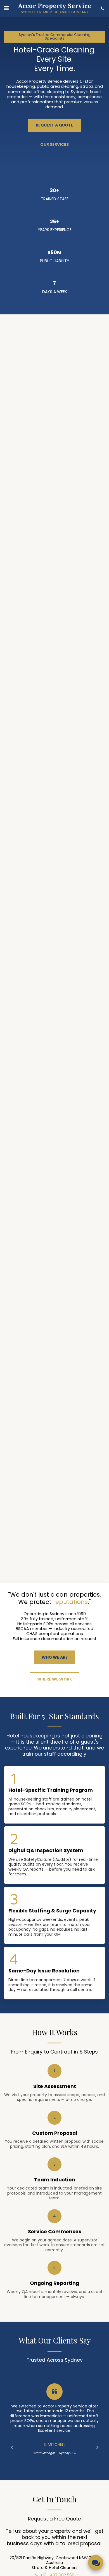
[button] (6, 8)
